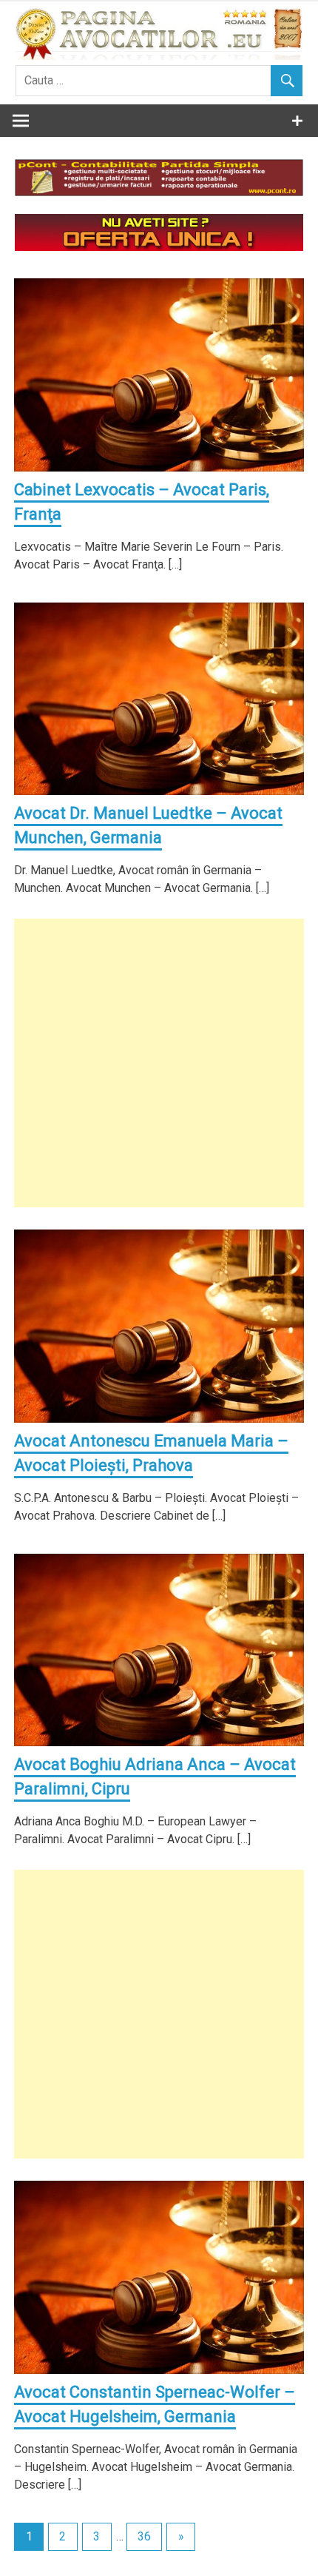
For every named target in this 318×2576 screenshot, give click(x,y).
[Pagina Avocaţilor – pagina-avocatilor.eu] (159, 56)
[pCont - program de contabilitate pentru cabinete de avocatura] (159, 192)
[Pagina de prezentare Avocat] (159, 247)
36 (144, 2536)
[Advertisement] (159, 1063)
